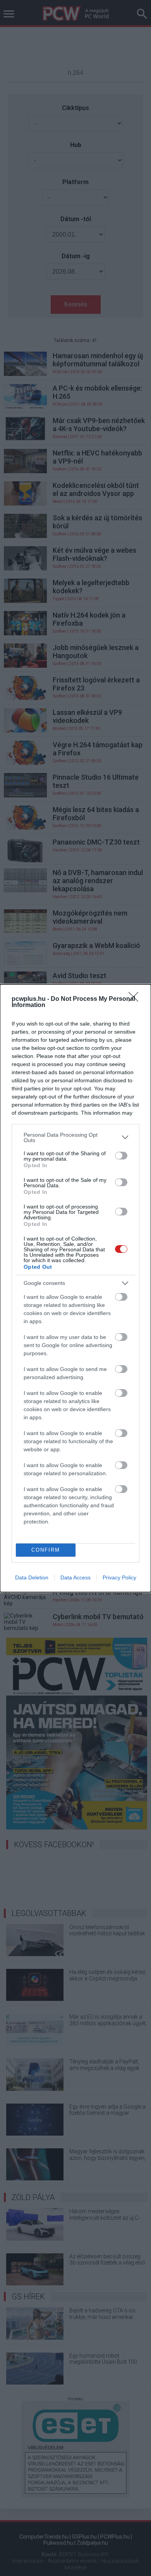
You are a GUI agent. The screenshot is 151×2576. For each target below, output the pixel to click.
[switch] (121, 1156)
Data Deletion (32, 1577)
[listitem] (75, 1137)
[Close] (136, 999)
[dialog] (75, 1288)
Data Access (75, 1577)
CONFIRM (46, 1550)
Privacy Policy (119, 1577)
